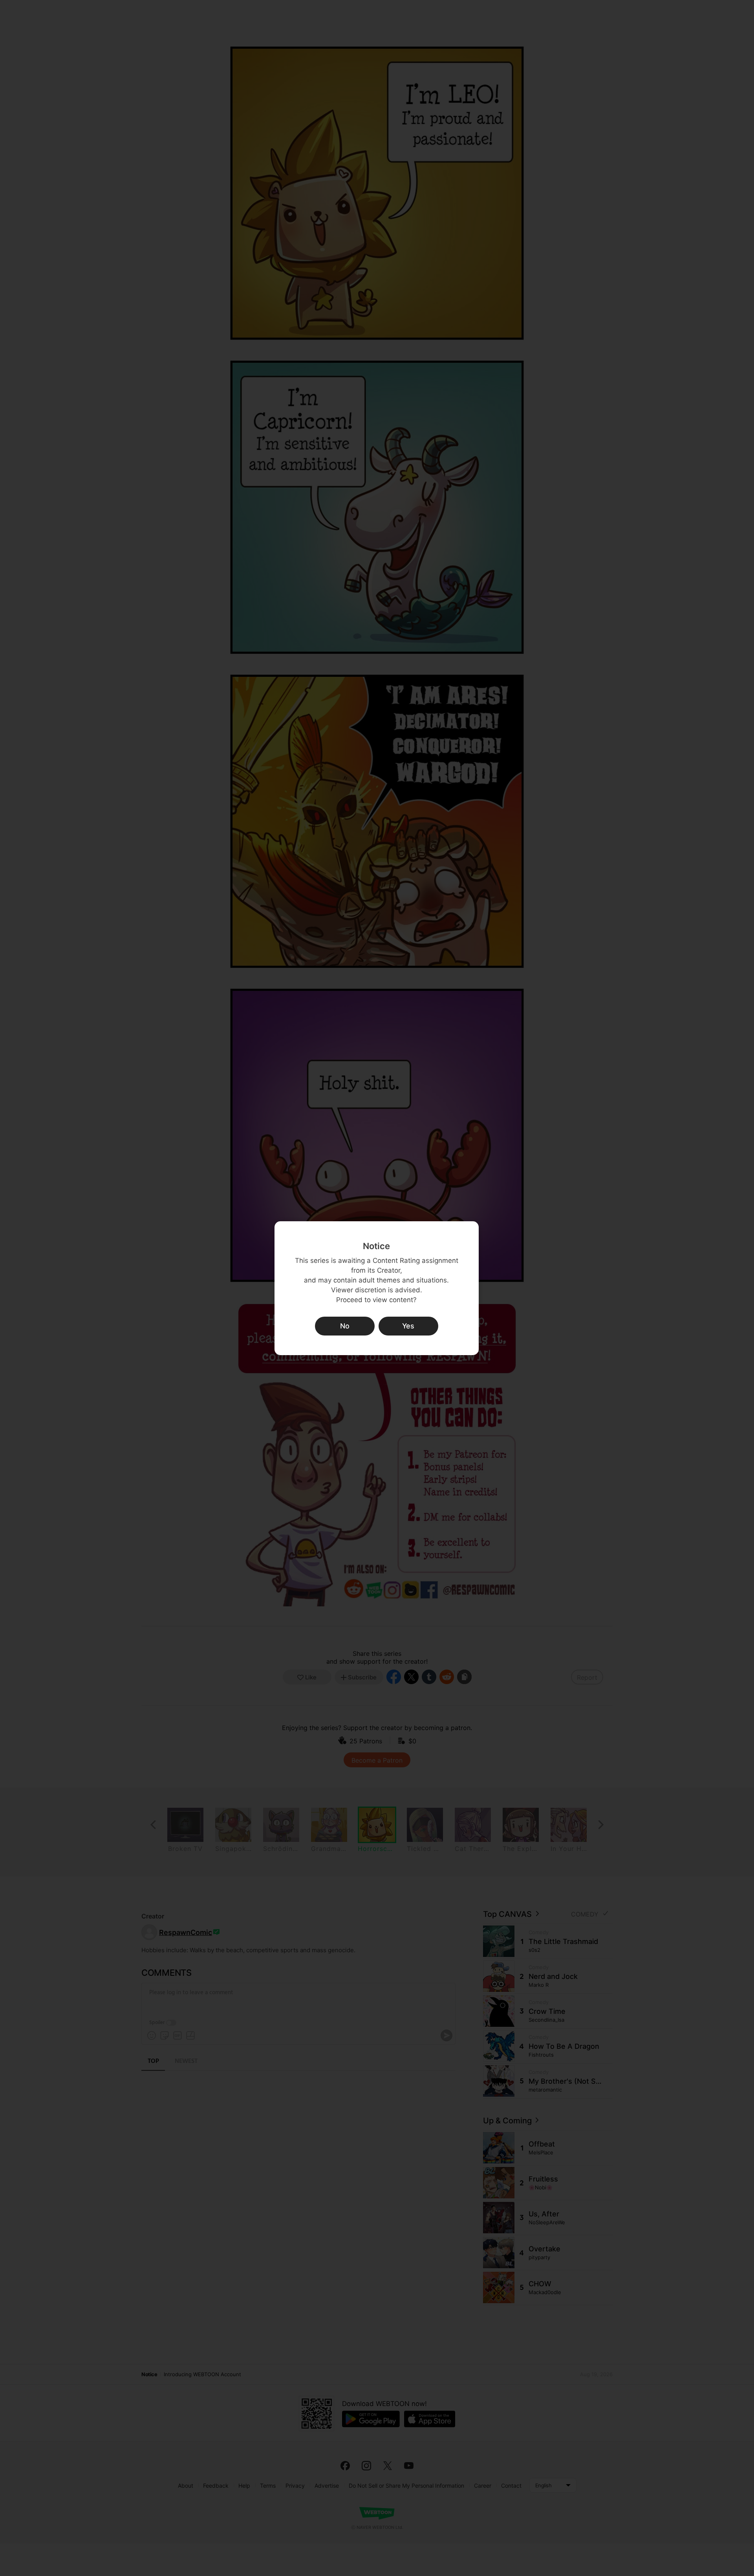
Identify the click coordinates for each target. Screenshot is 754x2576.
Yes (408, 1326)
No (345, 1326)
